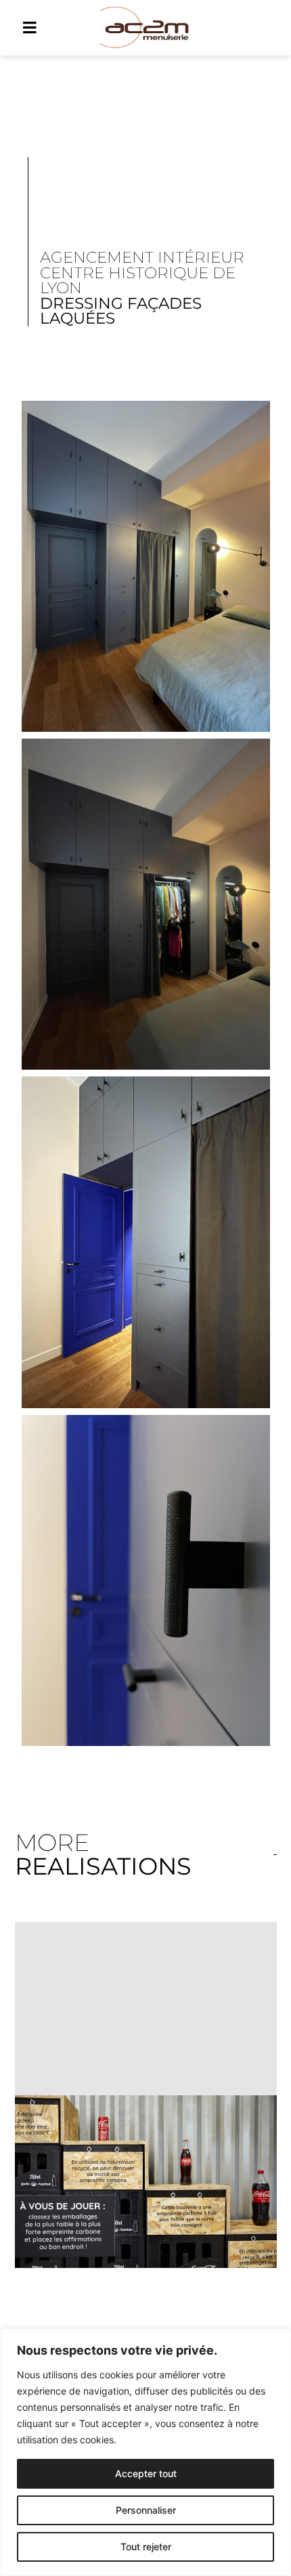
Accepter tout (146, 2473)
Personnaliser (146, 2510)
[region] (145, 2452)
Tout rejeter (146, 2547)
